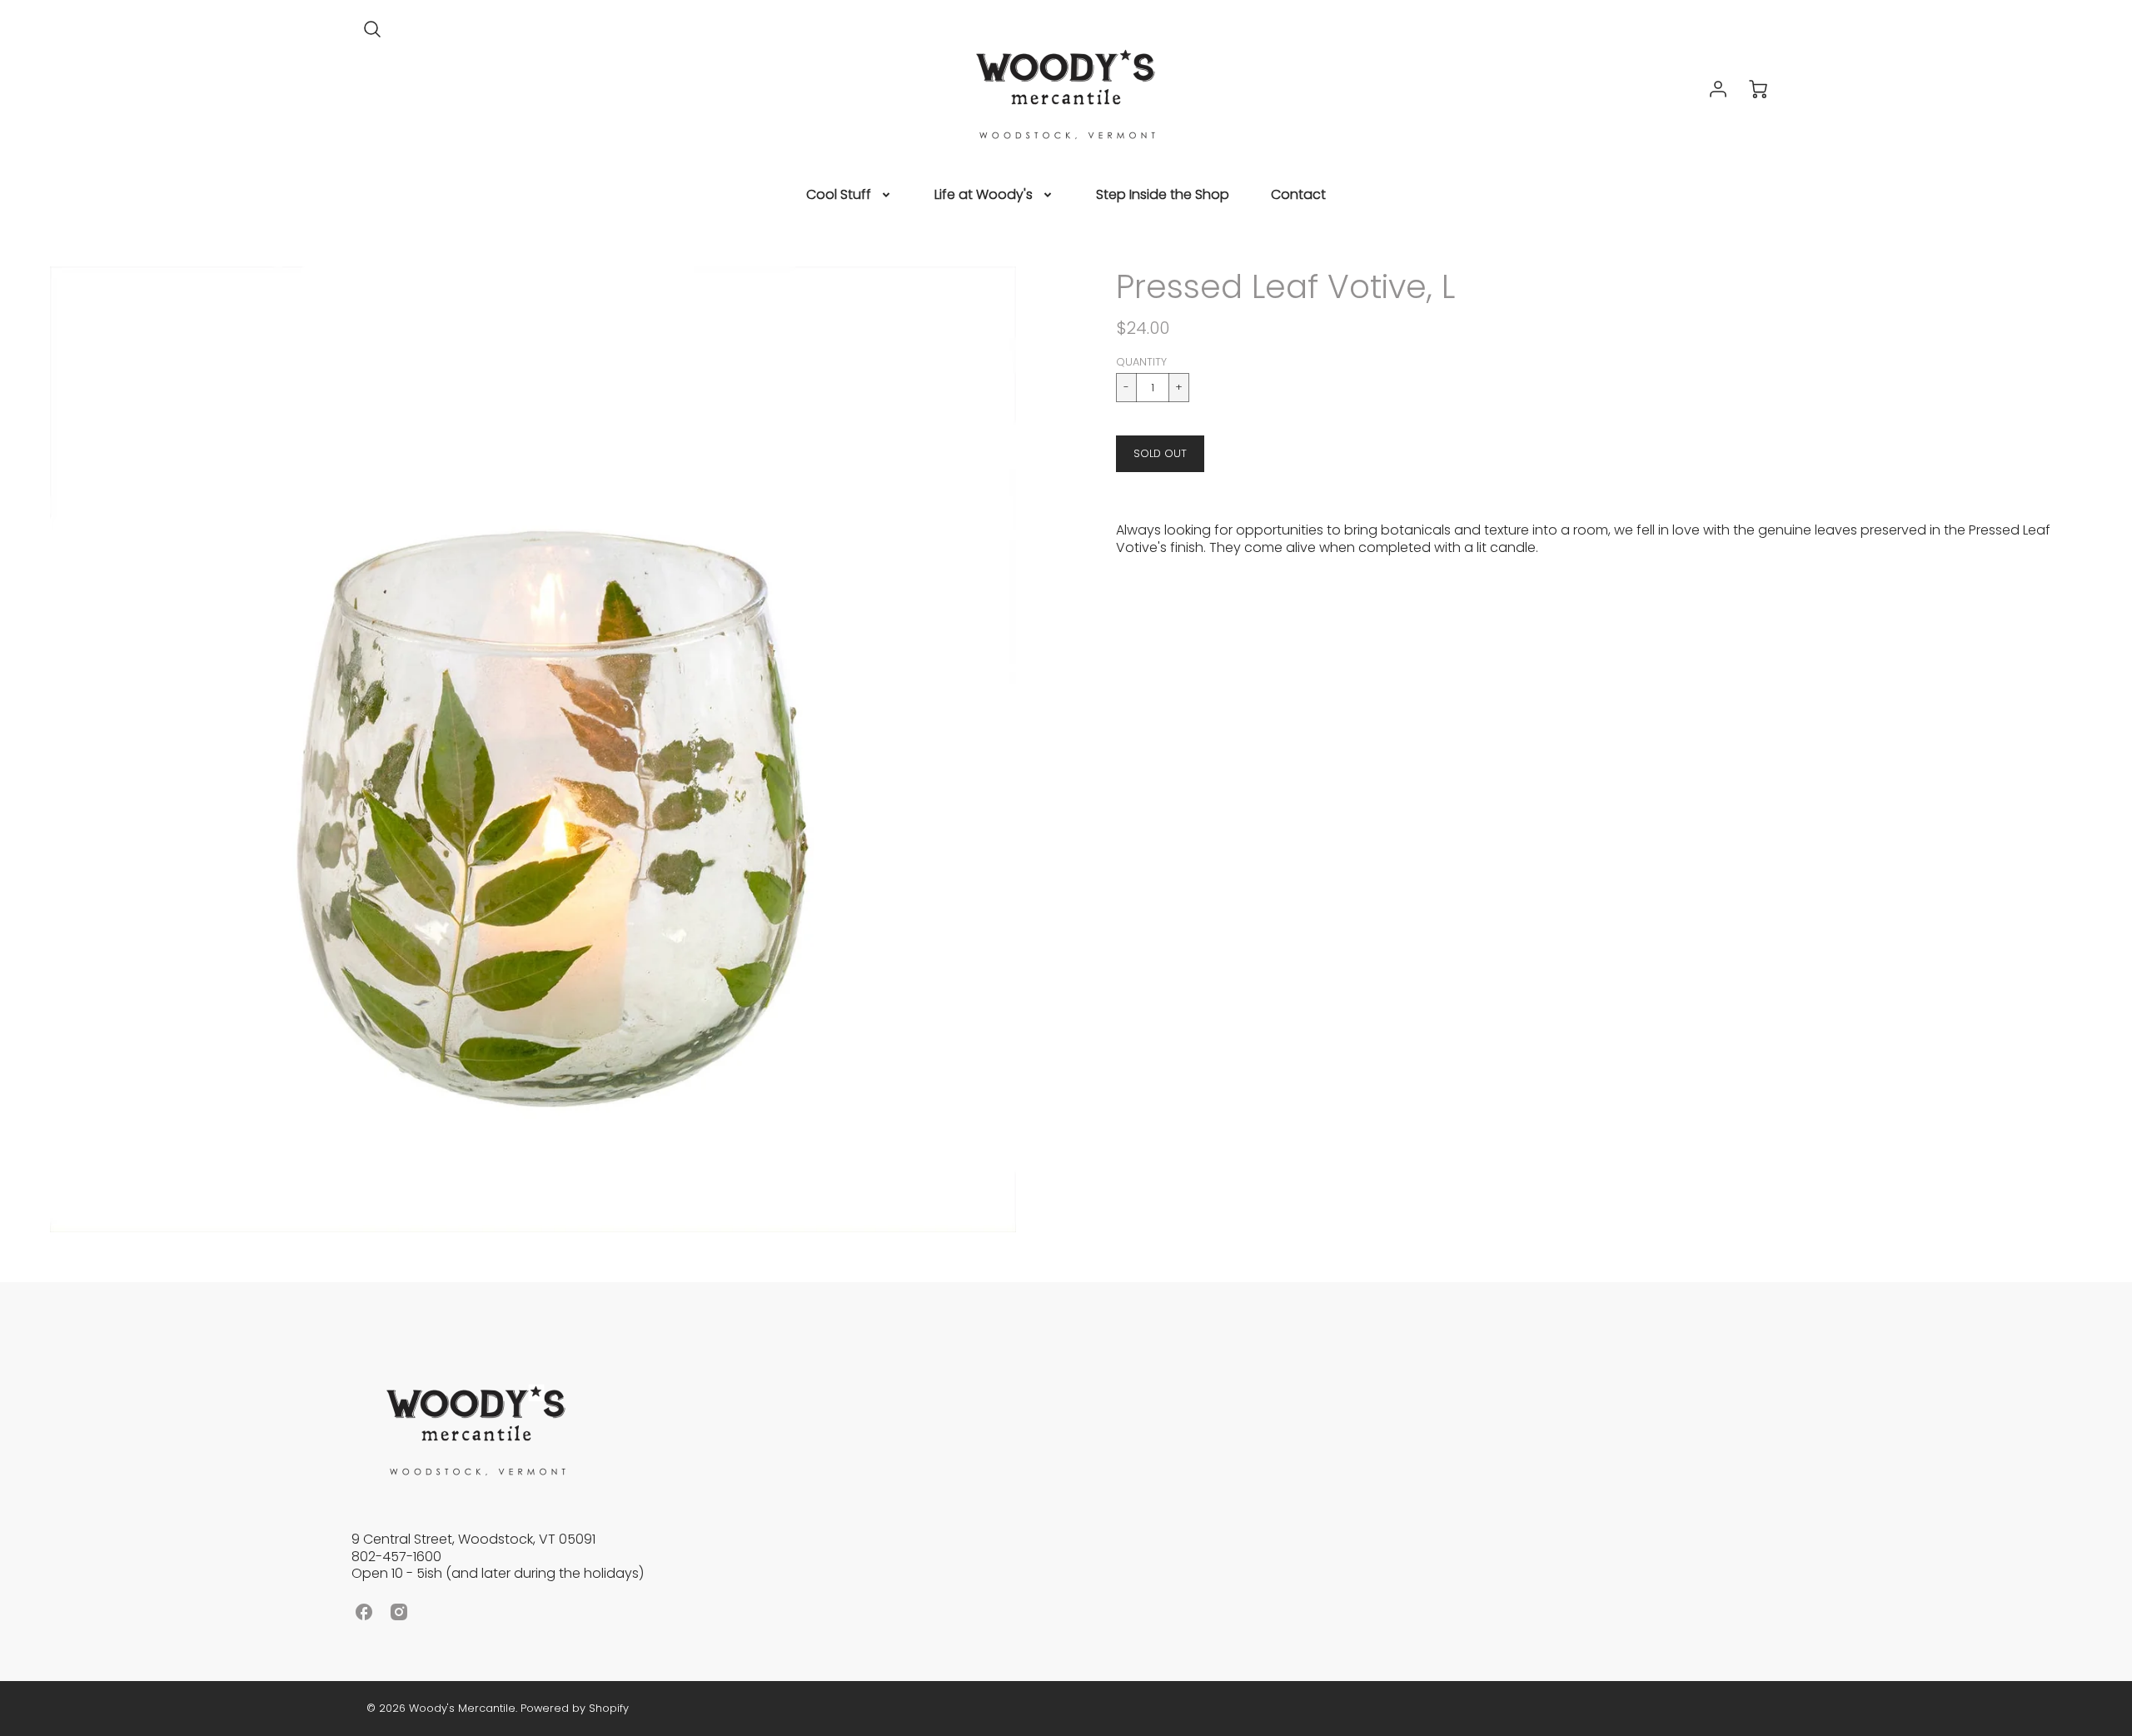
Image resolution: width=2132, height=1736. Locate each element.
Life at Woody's (984, 195)
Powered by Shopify (575, 1708)
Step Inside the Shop (1163, 195)
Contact (1298, 195)
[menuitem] (849, 195)
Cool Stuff (839, 195)
